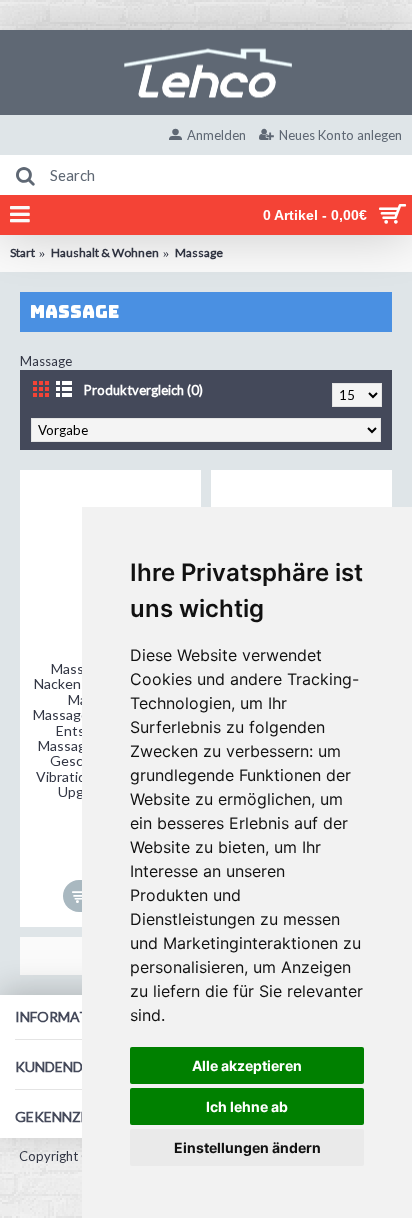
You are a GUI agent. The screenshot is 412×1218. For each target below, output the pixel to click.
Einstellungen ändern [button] (247, 1147)
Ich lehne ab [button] (247, 1106)
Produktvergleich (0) (143, 390)
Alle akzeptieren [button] (247, 1065)
